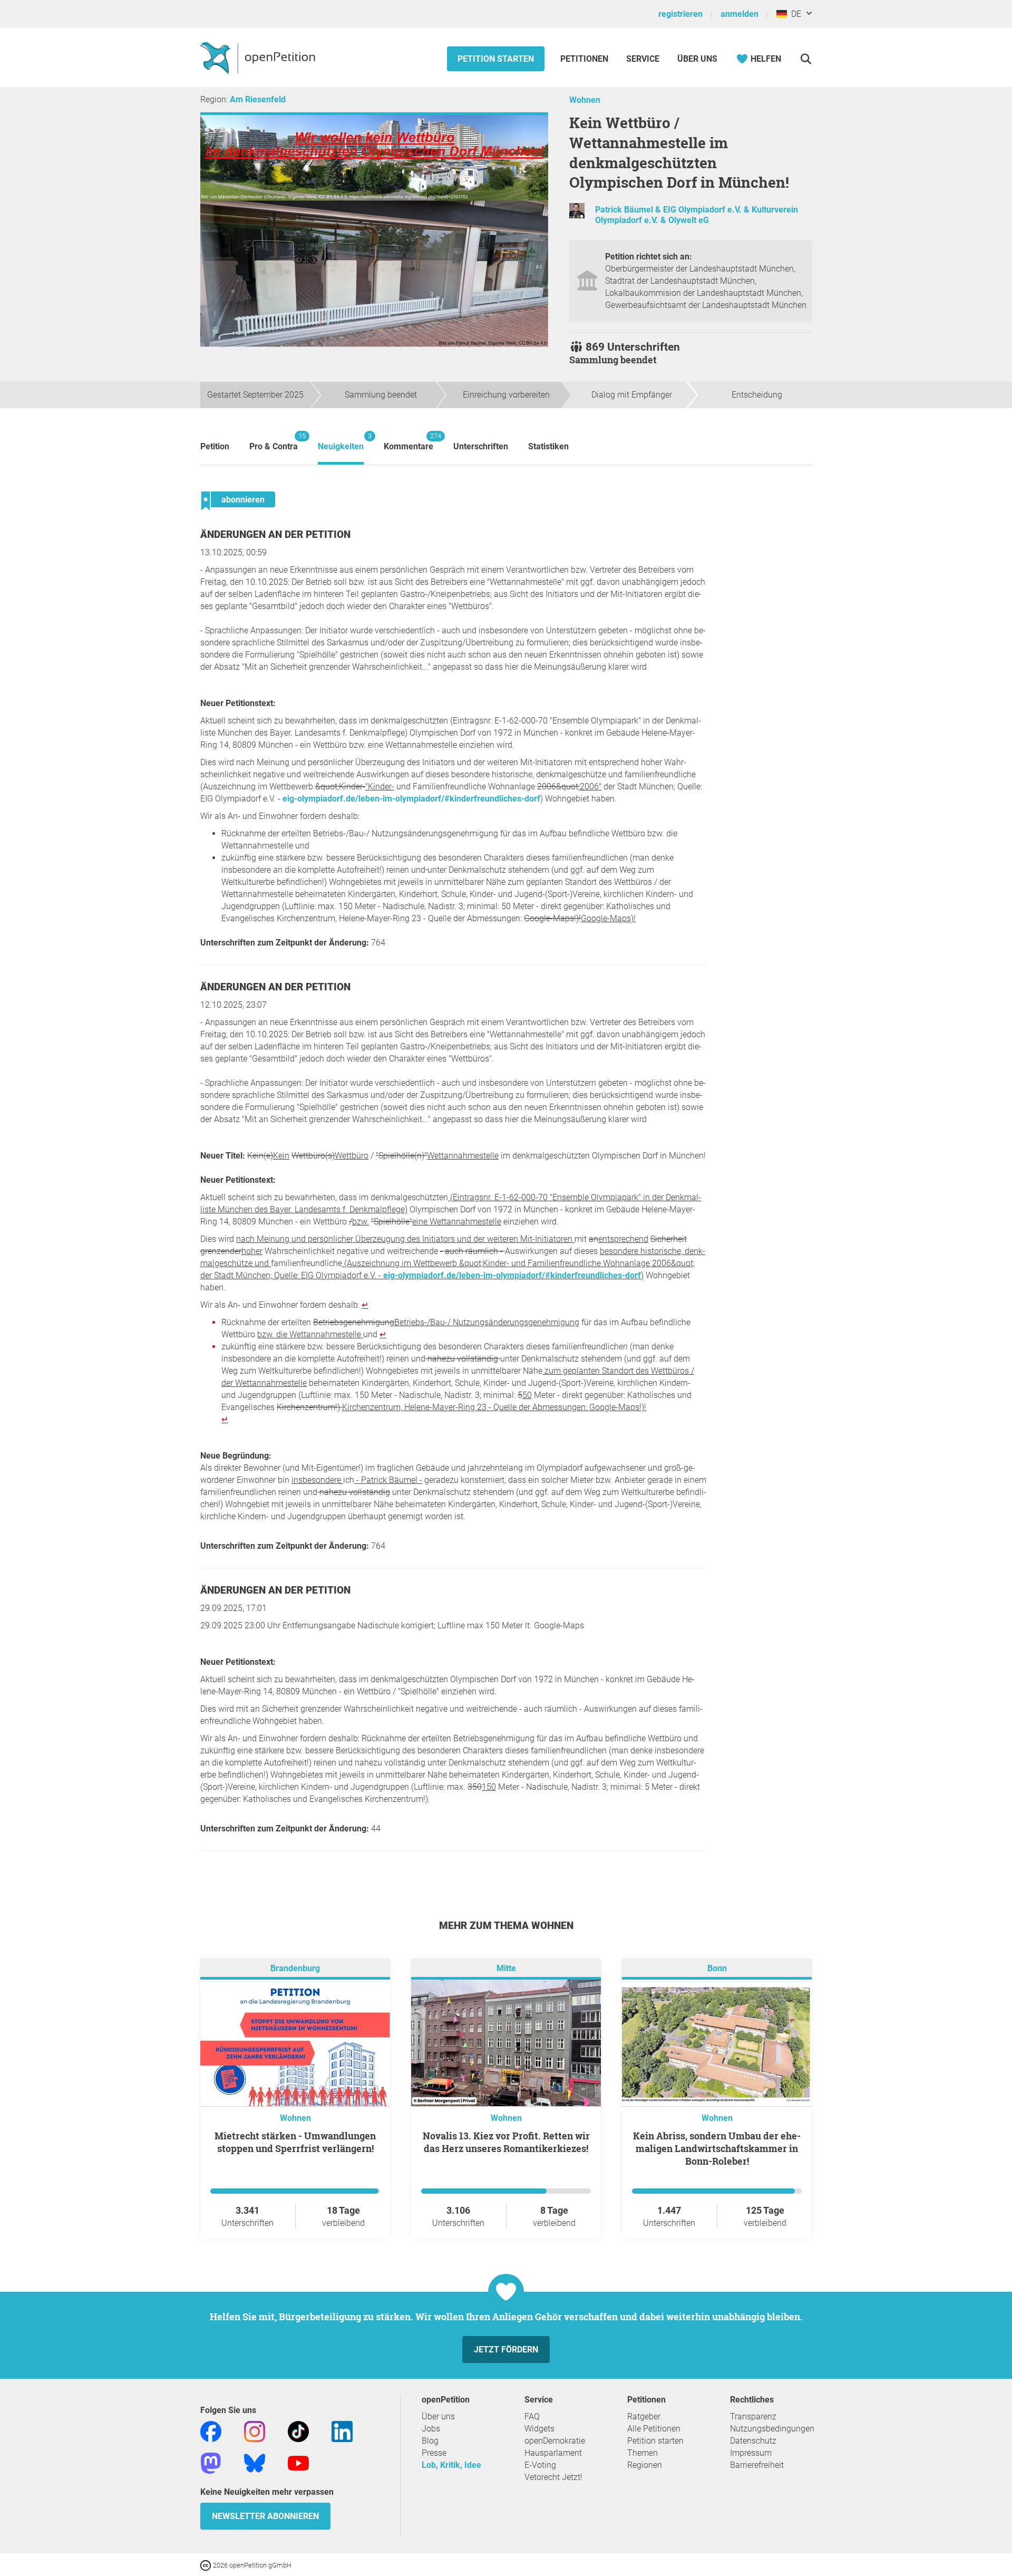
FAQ (532, 2416)
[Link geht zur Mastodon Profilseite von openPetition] (211, 2462)
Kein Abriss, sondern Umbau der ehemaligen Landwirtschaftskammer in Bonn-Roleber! (717, 2148)
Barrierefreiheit (757, 2465)
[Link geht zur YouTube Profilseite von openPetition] (298, 2462)
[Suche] (806, 59)
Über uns (438, 2416)
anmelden (739, 14)
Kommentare (408, 442)
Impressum (751, 2453)
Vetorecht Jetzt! (553, 2477)
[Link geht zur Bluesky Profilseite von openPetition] (255, 2462)
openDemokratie (555, 2441)
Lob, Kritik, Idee (451, 2465)
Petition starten (496, 59)
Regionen (645, 2465)
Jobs (431, 2429)
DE (794, 14)
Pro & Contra (274, 442)
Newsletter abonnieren (265, 2516)
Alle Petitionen (654, 2429)
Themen (643, 2453)
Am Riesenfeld (258, 99)
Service (643, 59)
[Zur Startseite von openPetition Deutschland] (259, 57)
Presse (434, 2453)
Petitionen (585, 59)
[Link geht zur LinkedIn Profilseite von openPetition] (342, 2431)
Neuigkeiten (341, 442)
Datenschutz (753, 2441)
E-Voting (540, 2465)
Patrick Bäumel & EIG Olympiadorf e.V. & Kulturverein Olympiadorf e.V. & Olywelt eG (697, 215)
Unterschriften (481, 446)
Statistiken (548, 446)
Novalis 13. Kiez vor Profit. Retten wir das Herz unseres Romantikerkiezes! (506, 2142)
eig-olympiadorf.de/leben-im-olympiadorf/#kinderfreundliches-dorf (411, 799)
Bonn (717, 1968)
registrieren (680, 14)
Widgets (539, 2429)
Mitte (506, 1968)
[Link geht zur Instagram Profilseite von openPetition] (255, 2431)
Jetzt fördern (506, 2350)
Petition (215, 446)
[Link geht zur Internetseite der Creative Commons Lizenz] (207, 2565)
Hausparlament (553, 2453)
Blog (430, 2441)
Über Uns (697, 59)
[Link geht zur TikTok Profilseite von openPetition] (298, 2431)
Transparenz (753, 2416)
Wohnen (585, 100)
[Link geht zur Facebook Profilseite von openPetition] (211, 2431)
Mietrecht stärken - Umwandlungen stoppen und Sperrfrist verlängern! (295, 2142)
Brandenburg (295, 1968)
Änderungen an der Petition (275, 534)
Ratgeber (644, 2416)
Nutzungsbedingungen (772, 2429)
